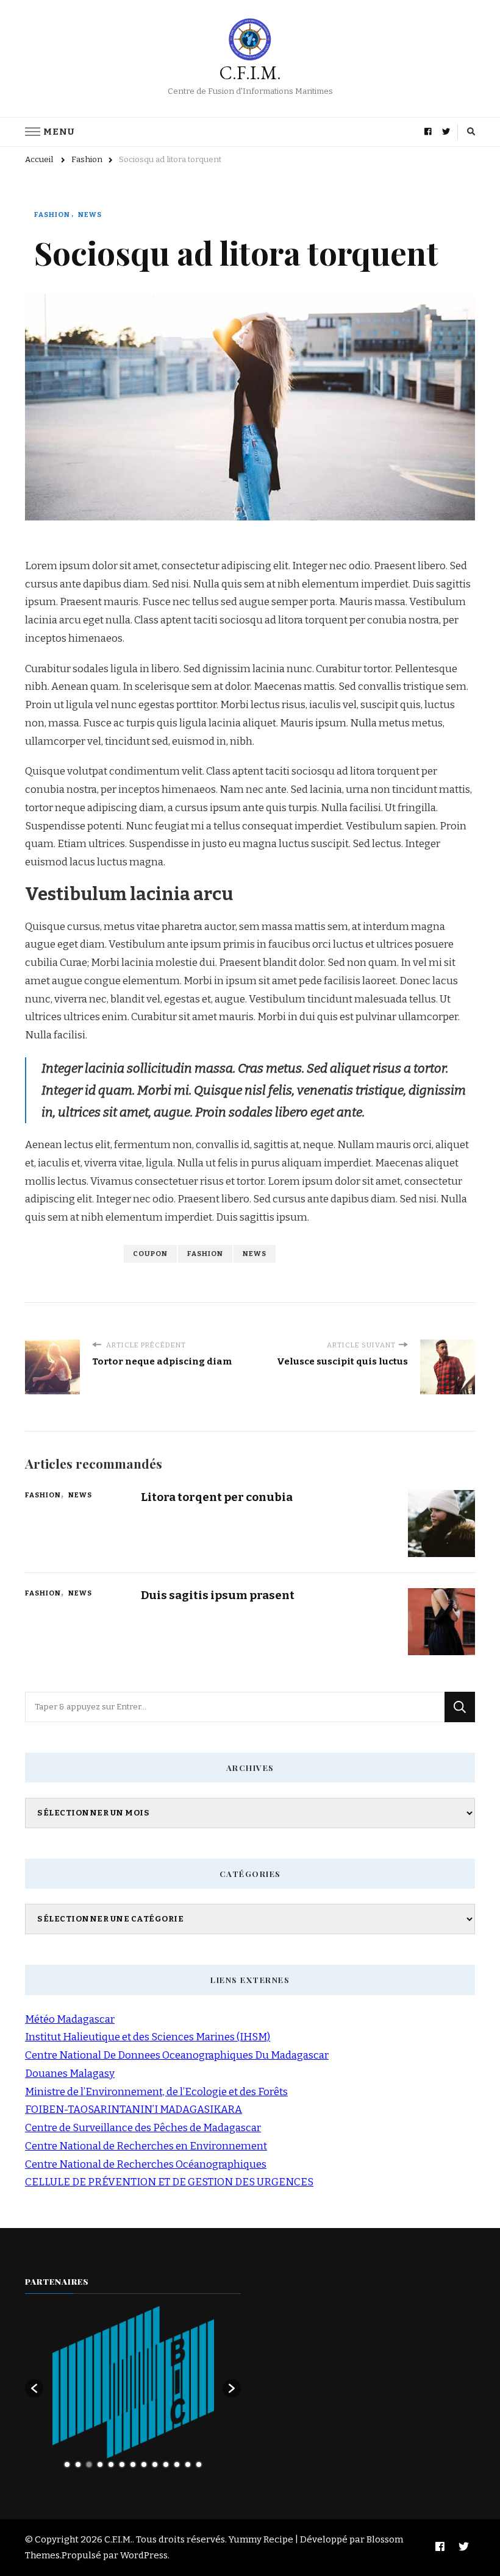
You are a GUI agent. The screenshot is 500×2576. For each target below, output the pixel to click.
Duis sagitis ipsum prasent (218, 1595)
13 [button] (199, 2464)
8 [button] (144, 2464)
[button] (34, 2388)
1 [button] (67, 2464)
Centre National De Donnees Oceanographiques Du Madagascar (177, 2055)
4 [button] (100, 2464)
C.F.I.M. (250, 73)
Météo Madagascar (70, 2019)
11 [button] (177, 2464)
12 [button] (188, 2464)
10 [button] (166, 2464)
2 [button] (78, 2464)
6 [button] (122, 2464)
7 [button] (133, 2464)
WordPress (144, 2555)
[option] (133, 2382)
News (90, 215)
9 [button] (155, 2464)
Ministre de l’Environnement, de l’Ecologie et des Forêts (156, 2092)
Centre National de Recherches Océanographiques (146, 2164)
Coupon (150, 1254)
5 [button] (111, 2464)
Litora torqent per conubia (217, 1497)
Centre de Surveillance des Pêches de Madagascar (143, 2128)
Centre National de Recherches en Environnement (146, 2146)
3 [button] (89, 2464)
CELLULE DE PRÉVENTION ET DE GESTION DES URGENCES (169, 2182)
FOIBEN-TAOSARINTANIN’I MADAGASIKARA (134, 2109)
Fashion (52, 215)
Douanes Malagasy (70, 2074)
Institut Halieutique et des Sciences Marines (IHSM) (148, 2037)
